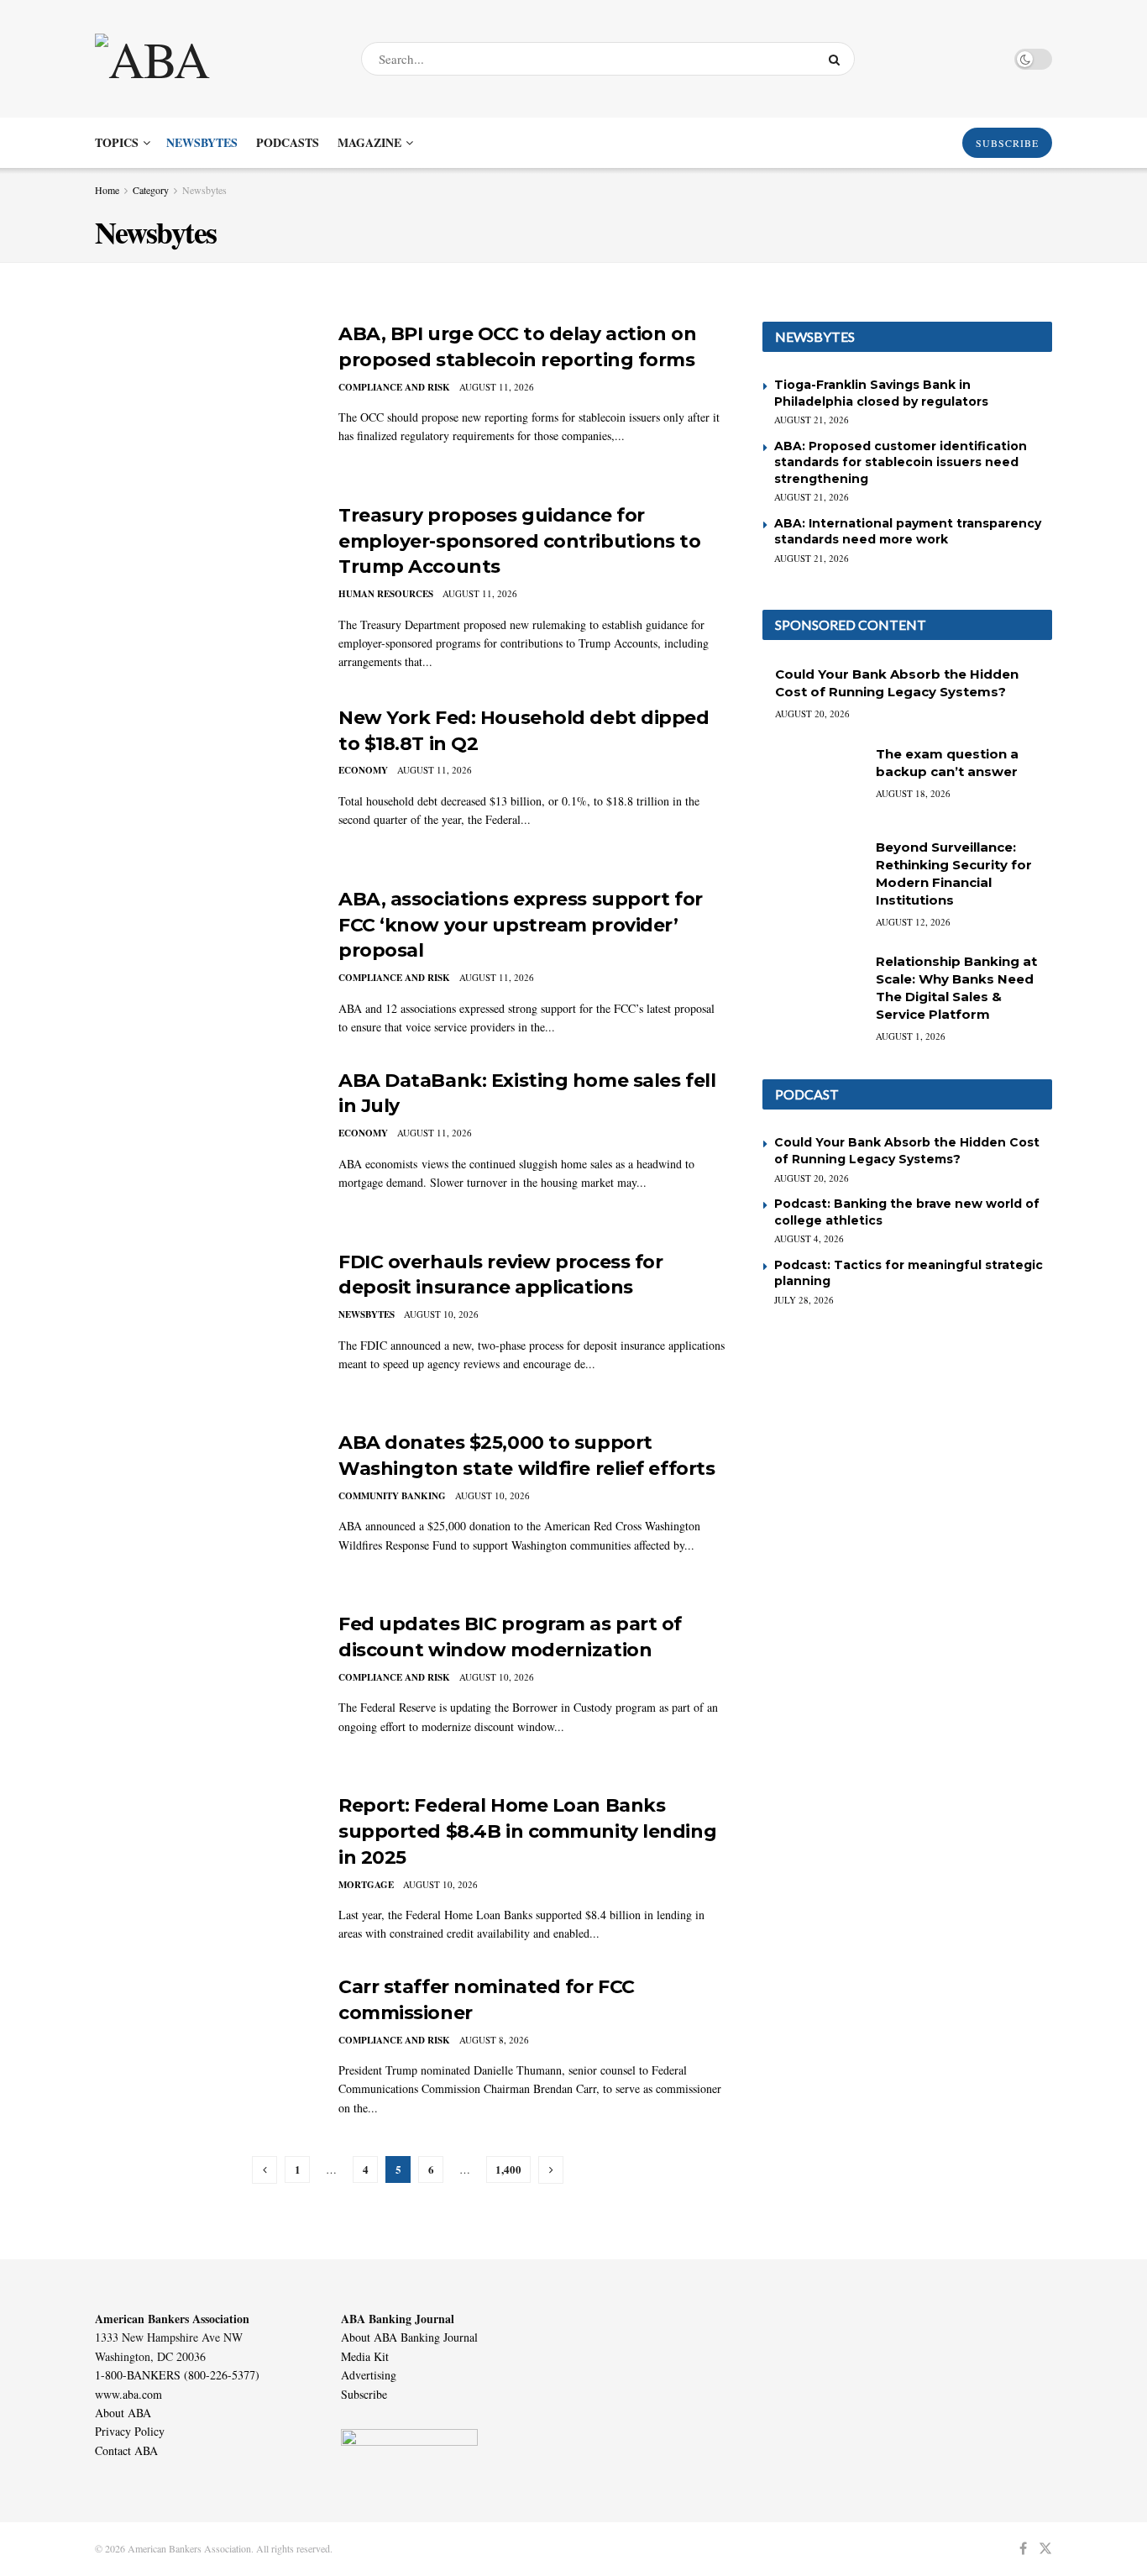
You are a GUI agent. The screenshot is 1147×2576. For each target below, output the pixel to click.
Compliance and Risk (394, 387)
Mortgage (366, 1885)
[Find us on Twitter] (1045, 2549)
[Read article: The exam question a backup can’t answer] (813, 781)
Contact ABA (126, 2450)
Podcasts (288, 142)
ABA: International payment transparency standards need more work (908, 532)
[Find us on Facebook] (1023, 2549)
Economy (363, 770)
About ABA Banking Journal (409, 2337)
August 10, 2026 (441, 1314)
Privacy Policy (130, 2431)
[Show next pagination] (551, 2170)
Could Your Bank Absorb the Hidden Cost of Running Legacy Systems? (907, 1151)
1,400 (508, 2169)
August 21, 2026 (812, 420)
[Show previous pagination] (264, 2170)
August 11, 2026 (497, 387)
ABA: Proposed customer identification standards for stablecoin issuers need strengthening (901, 462)
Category (151, 190)
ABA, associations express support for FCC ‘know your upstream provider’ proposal (521, 925)
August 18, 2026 (913, 793)
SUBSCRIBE (1007, 143)
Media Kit (365, 2356)
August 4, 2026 (809, 1238)
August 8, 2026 (494, 2040)
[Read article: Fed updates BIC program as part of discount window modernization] (204, 1690)
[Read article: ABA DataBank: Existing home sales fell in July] (204, 1146)
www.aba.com (128, 2394)
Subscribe (364, 2394)
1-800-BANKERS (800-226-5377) (177, 2375)
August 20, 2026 (812, 714)
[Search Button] (838, 59)
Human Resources (386, 594)
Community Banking (392, 1496)
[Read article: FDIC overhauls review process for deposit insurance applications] (204, 1328)
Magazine (369, 142)
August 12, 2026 (913, 922)
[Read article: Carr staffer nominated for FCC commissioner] (204, 2053)
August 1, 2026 (911, 1036)
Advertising (369, 2375)
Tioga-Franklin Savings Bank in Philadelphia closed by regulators (881, 393)
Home (107, 190)
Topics (117, 142)
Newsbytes (202, 142)
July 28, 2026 (804, 1300)
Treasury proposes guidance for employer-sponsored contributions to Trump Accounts (520, 541)
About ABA (123, 2413)
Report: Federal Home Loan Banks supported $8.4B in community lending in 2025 (527, 1831)
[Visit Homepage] (213, 59)
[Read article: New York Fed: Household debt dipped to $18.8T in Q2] (204, 784)
